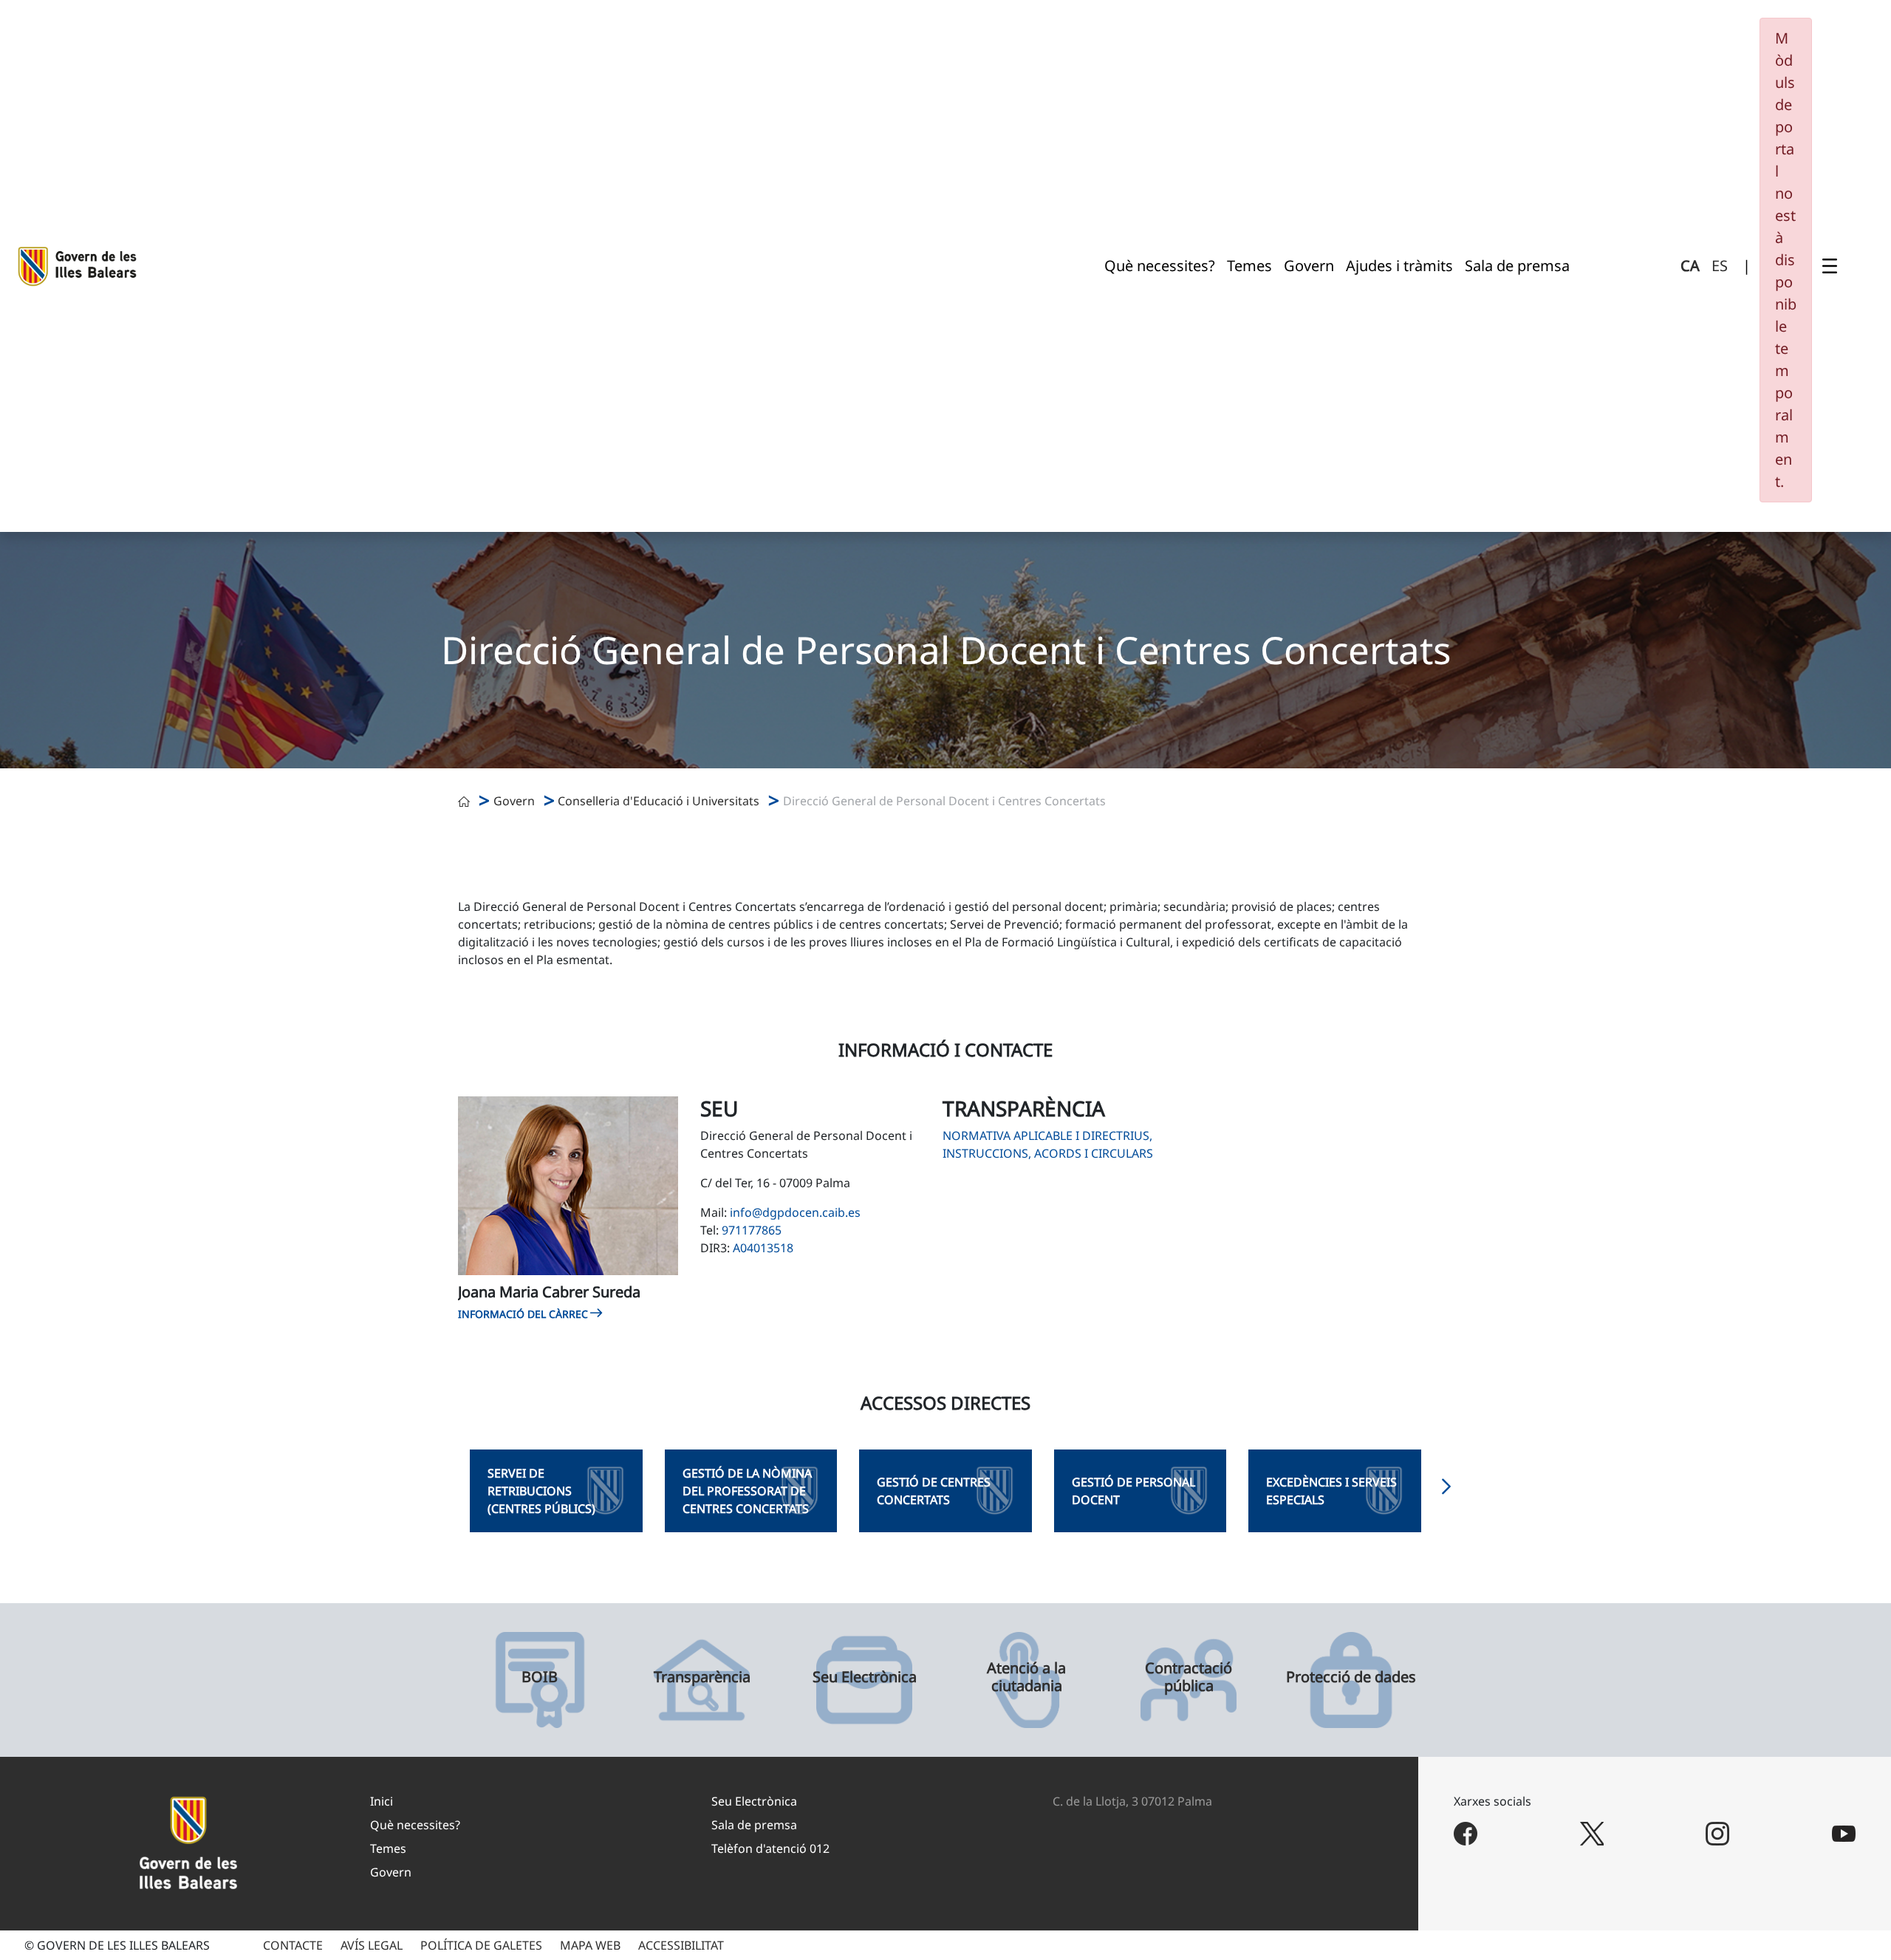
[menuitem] (1160, 266)
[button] (1446, 1491)
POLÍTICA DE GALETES (481, 1945)
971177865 (752, 1230)
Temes (388, 1848)
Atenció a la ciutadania (1026, 1677)
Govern (514, 801)
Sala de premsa (754, 1825)
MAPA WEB (590, 1945)
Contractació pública (1189, 1677)
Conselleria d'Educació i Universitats (659, 801)
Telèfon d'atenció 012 (770, 1848)
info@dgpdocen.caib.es (795, 1212)
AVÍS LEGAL (372, 1945)
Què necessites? (415, 1825)
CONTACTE (293, 1945)
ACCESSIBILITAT (681, 1945)
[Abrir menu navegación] (1830, 266)
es (1720, 266)
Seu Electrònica (865, 1677)
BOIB (540, 1677)
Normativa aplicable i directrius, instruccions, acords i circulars (1048, 1144)
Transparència (702, 1677)
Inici (382, 1801)
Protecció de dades (1351, 1677)
